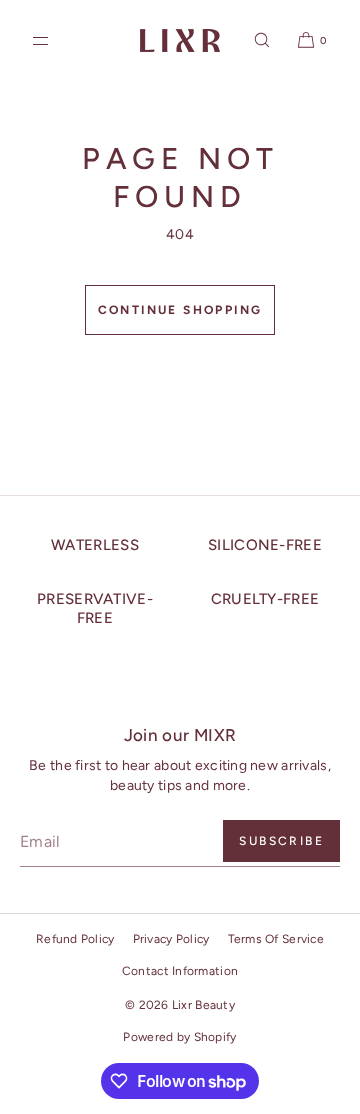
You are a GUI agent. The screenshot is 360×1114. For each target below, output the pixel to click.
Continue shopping (180, 310)
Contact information (180, 971)
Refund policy (75, 939)
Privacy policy (171, 939)
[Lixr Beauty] (180, 40)
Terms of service (276, 939)
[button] (262, 40)
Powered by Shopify (179, 1037)
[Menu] (57, 40)
